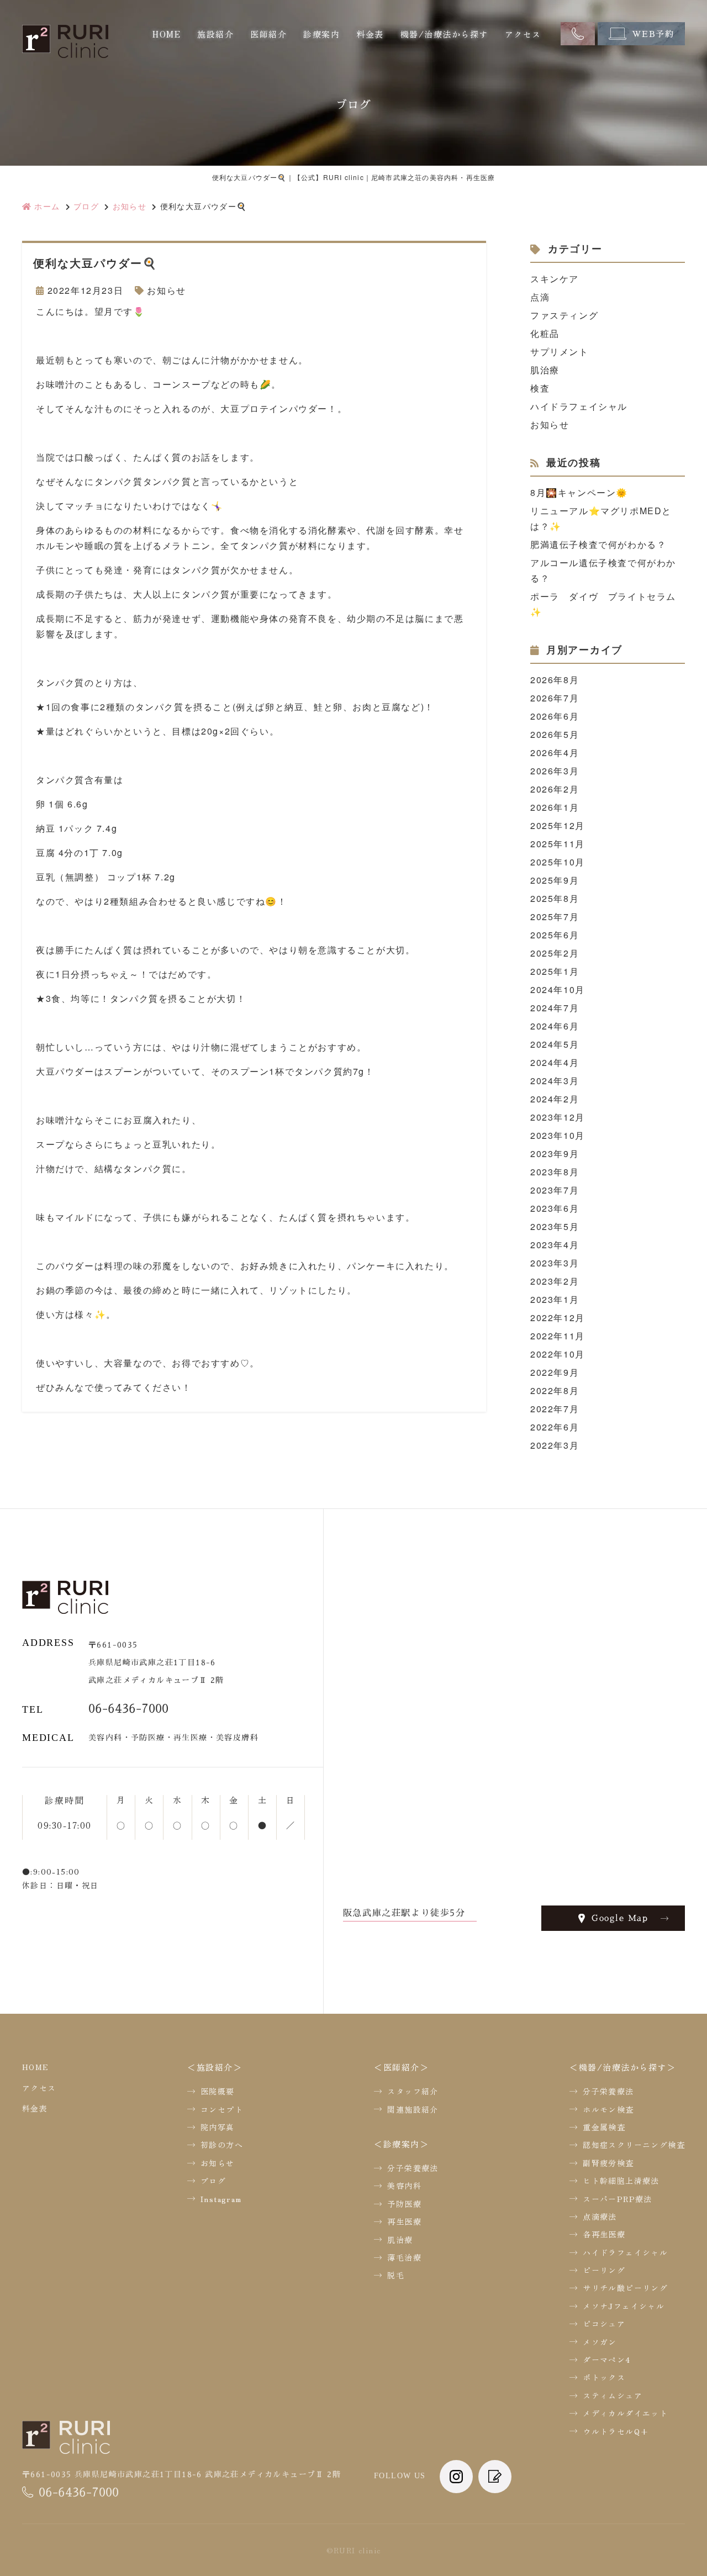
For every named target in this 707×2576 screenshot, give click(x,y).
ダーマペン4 (607, 2359)
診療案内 (321, 34)
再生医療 (404, 2221)
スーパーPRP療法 (618, 2199)
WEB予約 (653, 34)
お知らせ (166, 290)
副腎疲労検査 (608, 2163)
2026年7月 (555, 698)
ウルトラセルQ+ (616, 2431)
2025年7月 (555, 917)
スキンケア (555, 279)
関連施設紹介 (413, 2109)
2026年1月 (555, 807)
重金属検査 (604, 2127)
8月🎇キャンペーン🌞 (579, 492)
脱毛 (396, 2275)
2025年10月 (558, 862)
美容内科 (404, 2186)
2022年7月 (555, 1409)
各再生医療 (604, 2234)
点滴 (540, 297)
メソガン (600, 2342)
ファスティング (564, 315)
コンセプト (222, 2109)
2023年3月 (555, 1263)
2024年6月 (555, 1026)
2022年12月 (558, 1318)
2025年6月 (555, 935)
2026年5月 (555, 734)
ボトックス (604, 2377)
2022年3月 (555, 1445)
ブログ (213, 2181)
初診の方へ (222, 2145)
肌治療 (545, 370)
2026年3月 (555, 771)
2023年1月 (555, 1299)
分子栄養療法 (413, 2168)
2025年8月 (555, 898)
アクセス (523, 34)
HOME (167, 34)
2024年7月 (555, 1008)
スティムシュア (613, 2395)
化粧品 (545, 333)
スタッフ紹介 (413, 2091)
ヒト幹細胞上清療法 (621, 2181)
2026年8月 (555, 680)
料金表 (370, 34)
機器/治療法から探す (444, 34)
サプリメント (560, 352)
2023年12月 (558, 1117)
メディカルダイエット (625, 2413)
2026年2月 (555, 789)
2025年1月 (555, 971)
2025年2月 (555, 953)
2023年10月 (558, 1135)
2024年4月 (555, 1062)
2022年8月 (555, 1390)
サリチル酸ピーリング (625, 2288)
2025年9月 (555, 880)
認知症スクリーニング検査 (634, 2145)
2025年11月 (558, 844)
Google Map (620, 1918)
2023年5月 (555, 1226)
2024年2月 (555, 1099)
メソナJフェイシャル (624, 2306)
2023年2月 (555, 1281)
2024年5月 (555, 1044)
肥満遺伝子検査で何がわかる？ (598, 544)
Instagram (221, 2199)
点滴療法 (600, 2216)
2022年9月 (555, 1372)
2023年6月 (555, 1208)
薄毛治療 (404, 2257)
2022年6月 (555, 1427)
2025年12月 (558, 825)
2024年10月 (558, 989)
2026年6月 (555, 716)
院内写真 (218, 2127)
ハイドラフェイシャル (579, 406)
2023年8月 (555, 1172)
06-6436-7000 (128, 1709)
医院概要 (218, 2091)
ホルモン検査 (608, 2109)
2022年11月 (558, 1336)
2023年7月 (555, 1190)
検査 (540, 388)
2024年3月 (555, 1081)
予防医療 (404, 2204)
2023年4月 (555, 1245)
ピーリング (604, 2270)
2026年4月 (555, 753)
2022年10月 (558, 1354)
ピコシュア (604, 2324)
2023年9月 (555, 1154)
